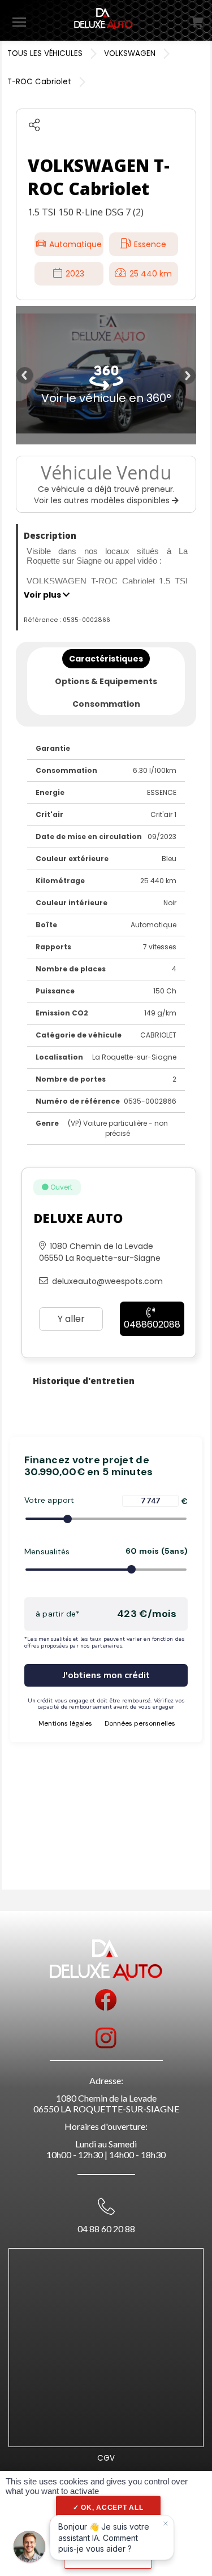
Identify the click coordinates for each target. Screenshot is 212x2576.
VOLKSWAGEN (130, 53)
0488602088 (152, 1324)
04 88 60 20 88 (106, 2229)
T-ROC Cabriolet (39, 82)
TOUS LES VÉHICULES (45, 53)
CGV (106, 2458)
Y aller (71, 1319)
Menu (19, 21)
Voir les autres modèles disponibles (103, 501)
